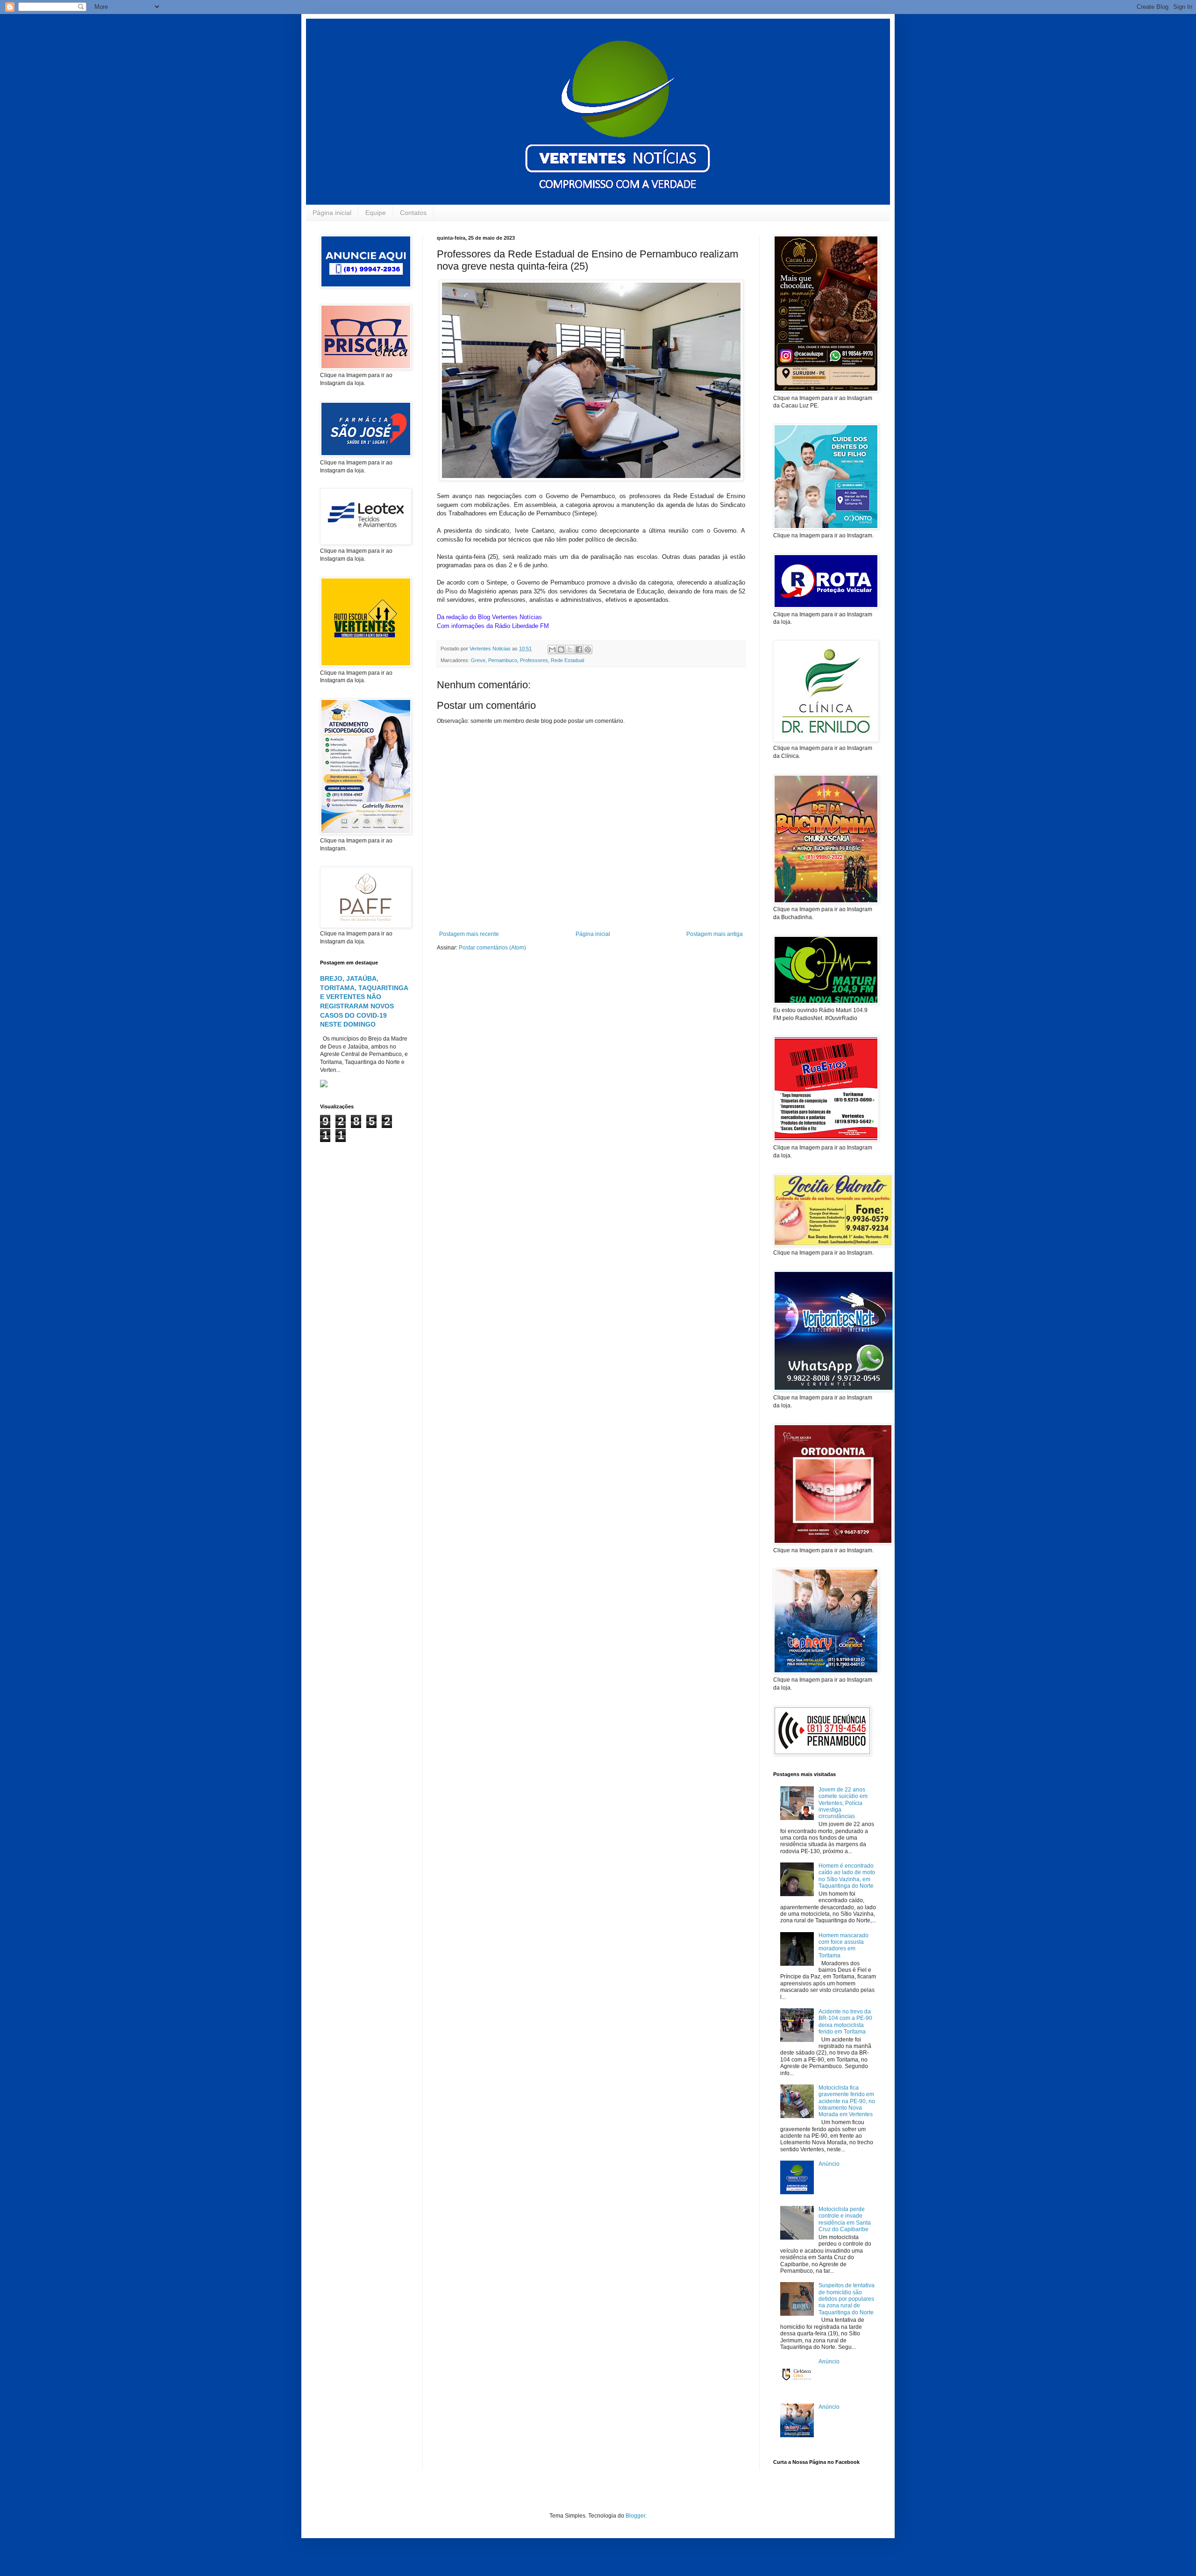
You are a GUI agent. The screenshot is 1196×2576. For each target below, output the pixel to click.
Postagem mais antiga (715, 934)
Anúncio (829, 2164)
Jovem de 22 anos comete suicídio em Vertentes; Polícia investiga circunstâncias (843, 1803)
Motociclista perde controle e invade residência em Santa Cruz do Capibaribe (845, 2219)
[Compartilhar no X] (570, 649)
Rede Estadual (567, 660)
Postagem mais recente (469, 934)
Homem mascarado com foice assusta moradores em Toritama (844, 1945)
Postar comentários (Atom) (492, 948)
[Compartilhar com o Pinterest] (588, 649)
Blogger (635, 2516)
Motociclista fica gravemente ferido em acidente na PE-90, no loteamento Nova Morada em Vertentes (847, 2101)
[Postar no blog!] (561, 649)
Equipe (376, 213)
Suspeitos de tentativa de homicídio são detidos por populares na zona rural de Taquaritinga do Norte (847, 2299)
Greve (478, 660)
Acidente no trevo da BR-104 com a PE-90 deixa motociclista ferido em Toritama (845, 2022)
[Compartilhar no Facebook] (579, 649)
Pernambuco (503, 660)
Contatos (413, 213)
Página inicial (332, 213)
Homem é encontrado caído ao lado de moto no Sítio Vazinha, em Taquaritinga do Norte (847, 1876)
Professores (534, 660)
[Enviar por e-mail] (552, 649)
